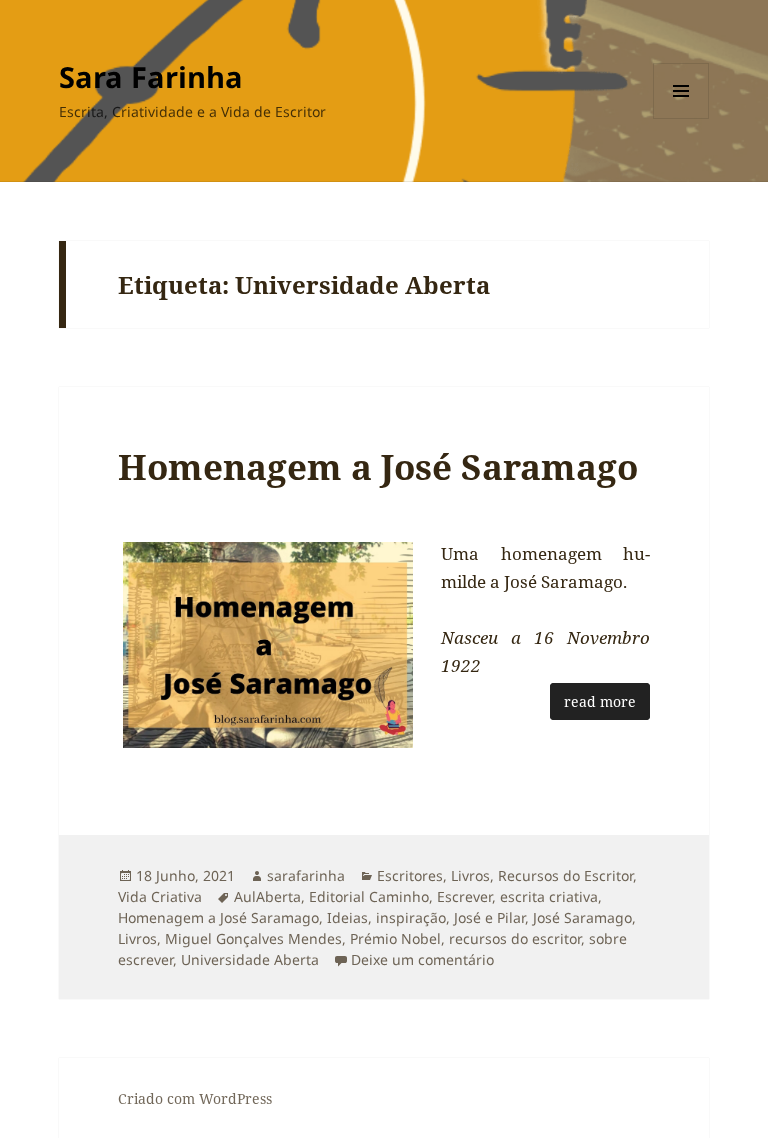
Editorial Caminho (369, 896)
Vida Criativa (160, 896)
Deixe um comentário (422, 959)
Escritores (410, 875)
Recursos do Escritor (565, 875)
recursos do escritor (515, 938)
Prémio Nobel (395, 938)
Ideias (347, 917)
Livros (470, 875)
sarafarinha (306, 875)
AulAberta (267, 896)
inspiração (411, 917)
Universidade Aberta (250, 959)
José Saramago (582, 917)
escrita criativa (549, 896)
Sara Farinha (151, 76)
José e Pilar (489, 917)
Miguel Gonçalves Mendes (253, 938)
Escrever (464, 896)
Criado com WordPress (195, 1098)
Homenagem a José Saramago (378, 466)
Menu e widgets (681, 118)
